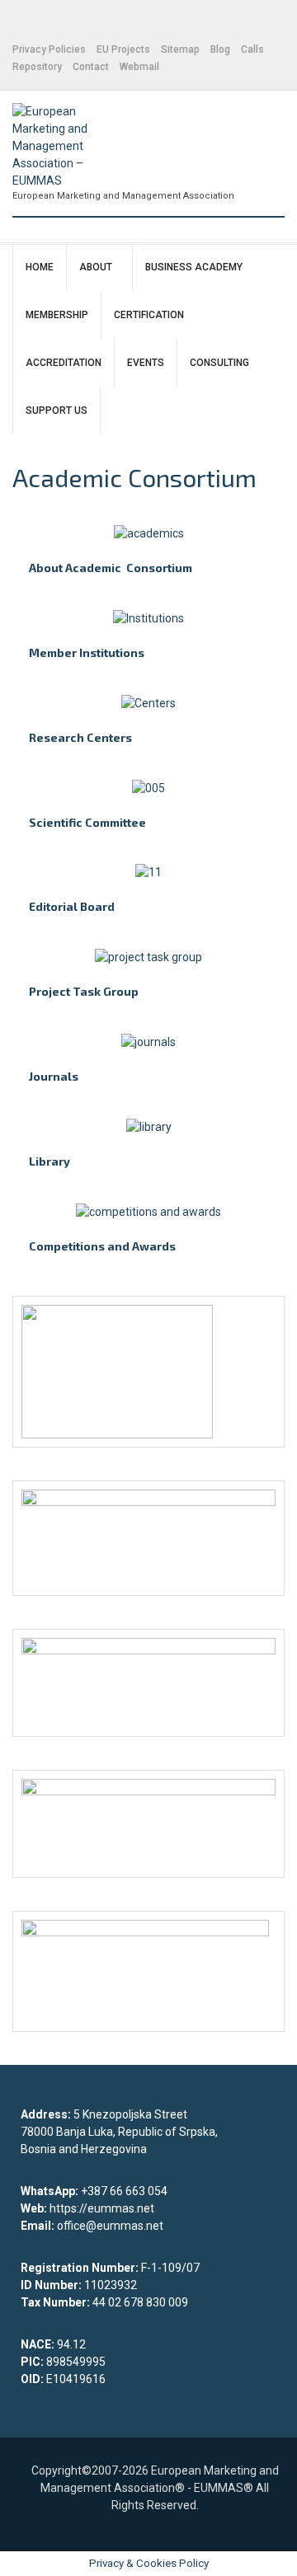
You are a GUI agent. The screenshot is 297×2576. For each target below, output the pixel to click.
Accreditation (64, 363)
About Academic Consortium (111, 568)
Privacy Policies (49, 49)
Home (40, 267)
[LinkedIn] (37, 23)
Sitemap (180, 49)
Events (146, 363)
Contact (91, 67)
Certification (149, 315)
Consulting (219, 363)
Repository (37, 67)
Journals (54, 1076)
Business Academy (194, 267)
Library (49, 1161)
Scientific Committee (87, 822)
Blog (220, 49)
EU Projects (123, 49)
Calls (252, 49)
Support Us (57, 411)
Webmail (139, 67)
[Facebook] (17, 23)
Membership (57, 315)
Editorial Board (72, 906)
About (96, 267)
